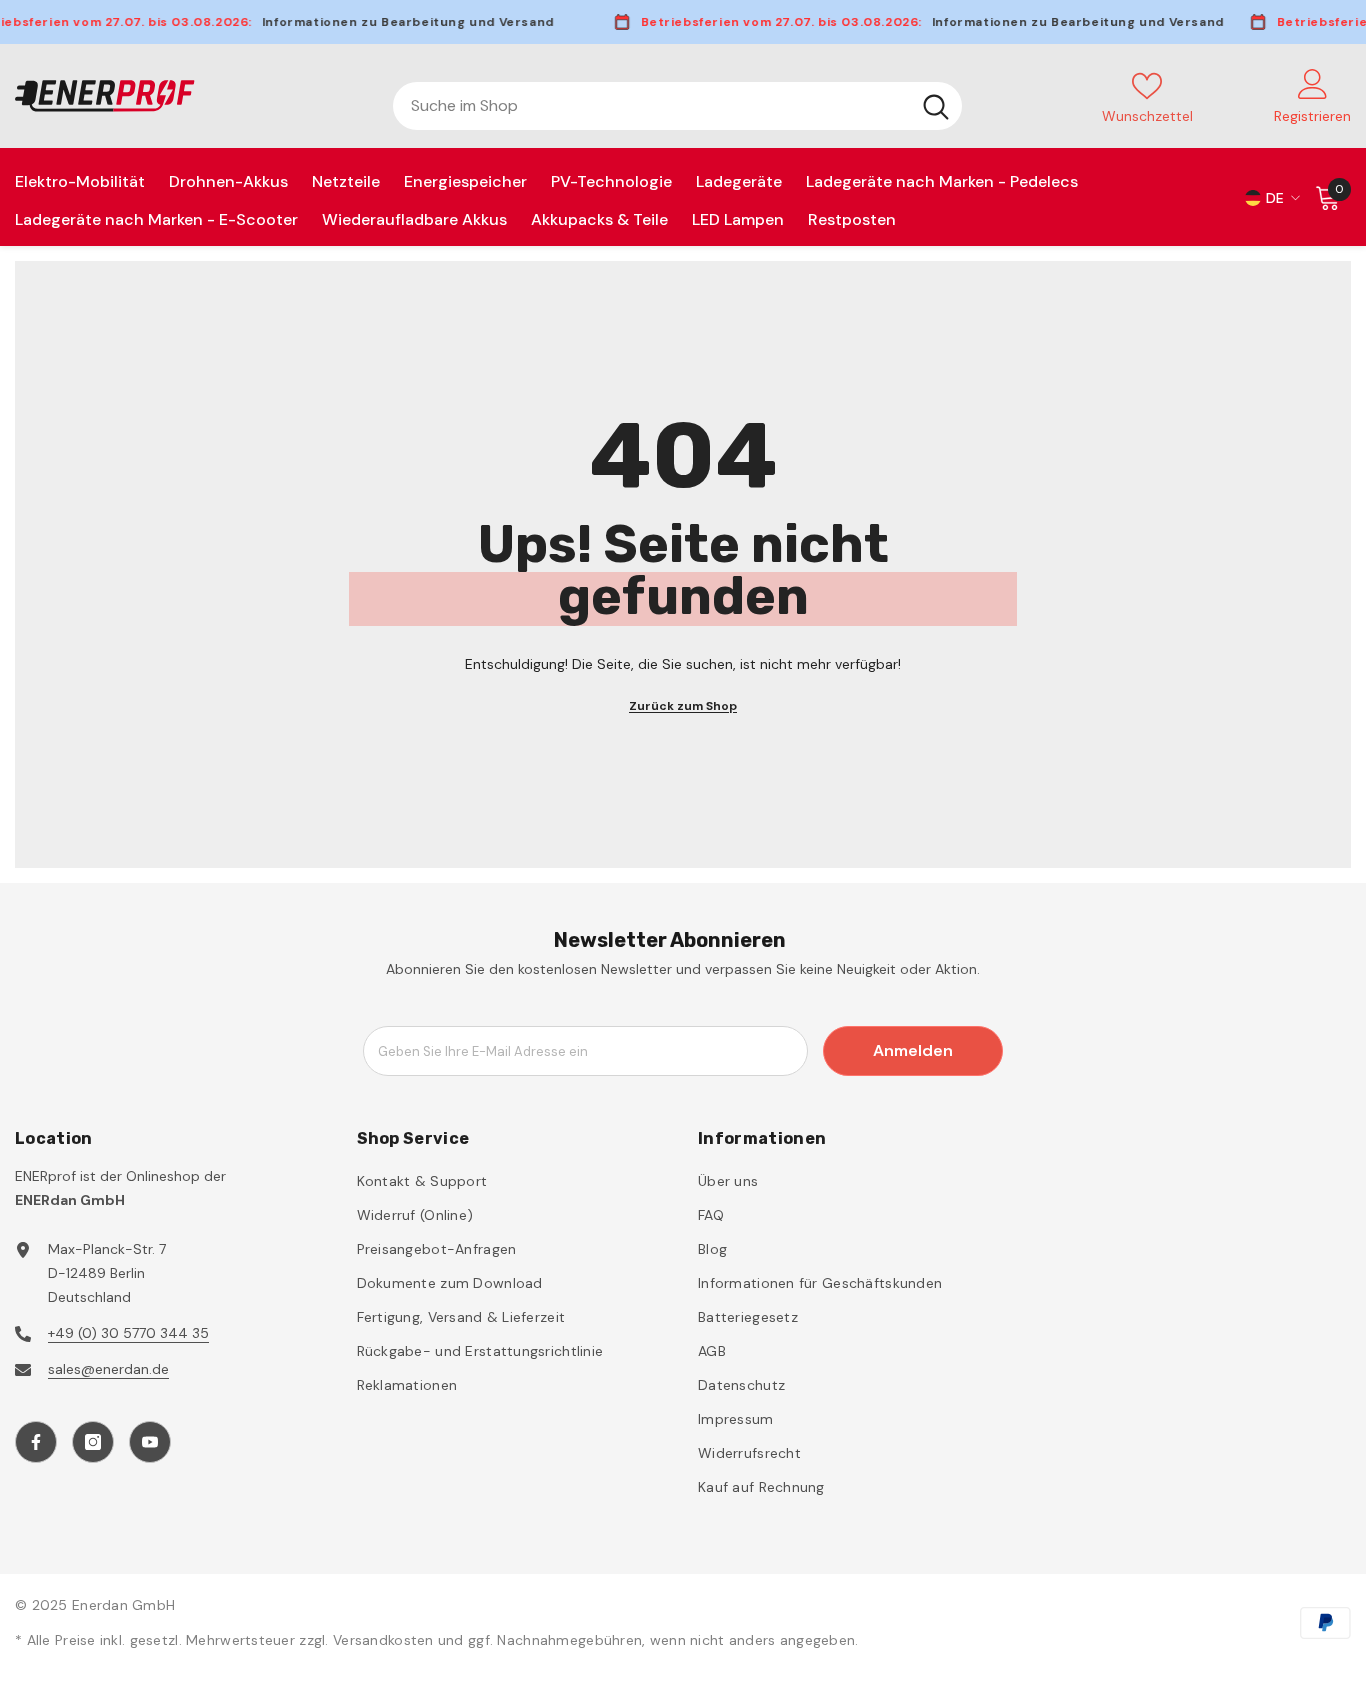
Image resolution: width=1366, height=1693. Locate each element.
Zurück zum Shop (683, 706)
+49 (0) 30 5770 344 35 (128, 1333)
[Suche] (677, 106)
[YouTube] (150, 1442)
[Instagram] (93, 1442)
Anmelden (913, 1050)
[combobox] (651, 106)
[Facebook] (36, 1442)
